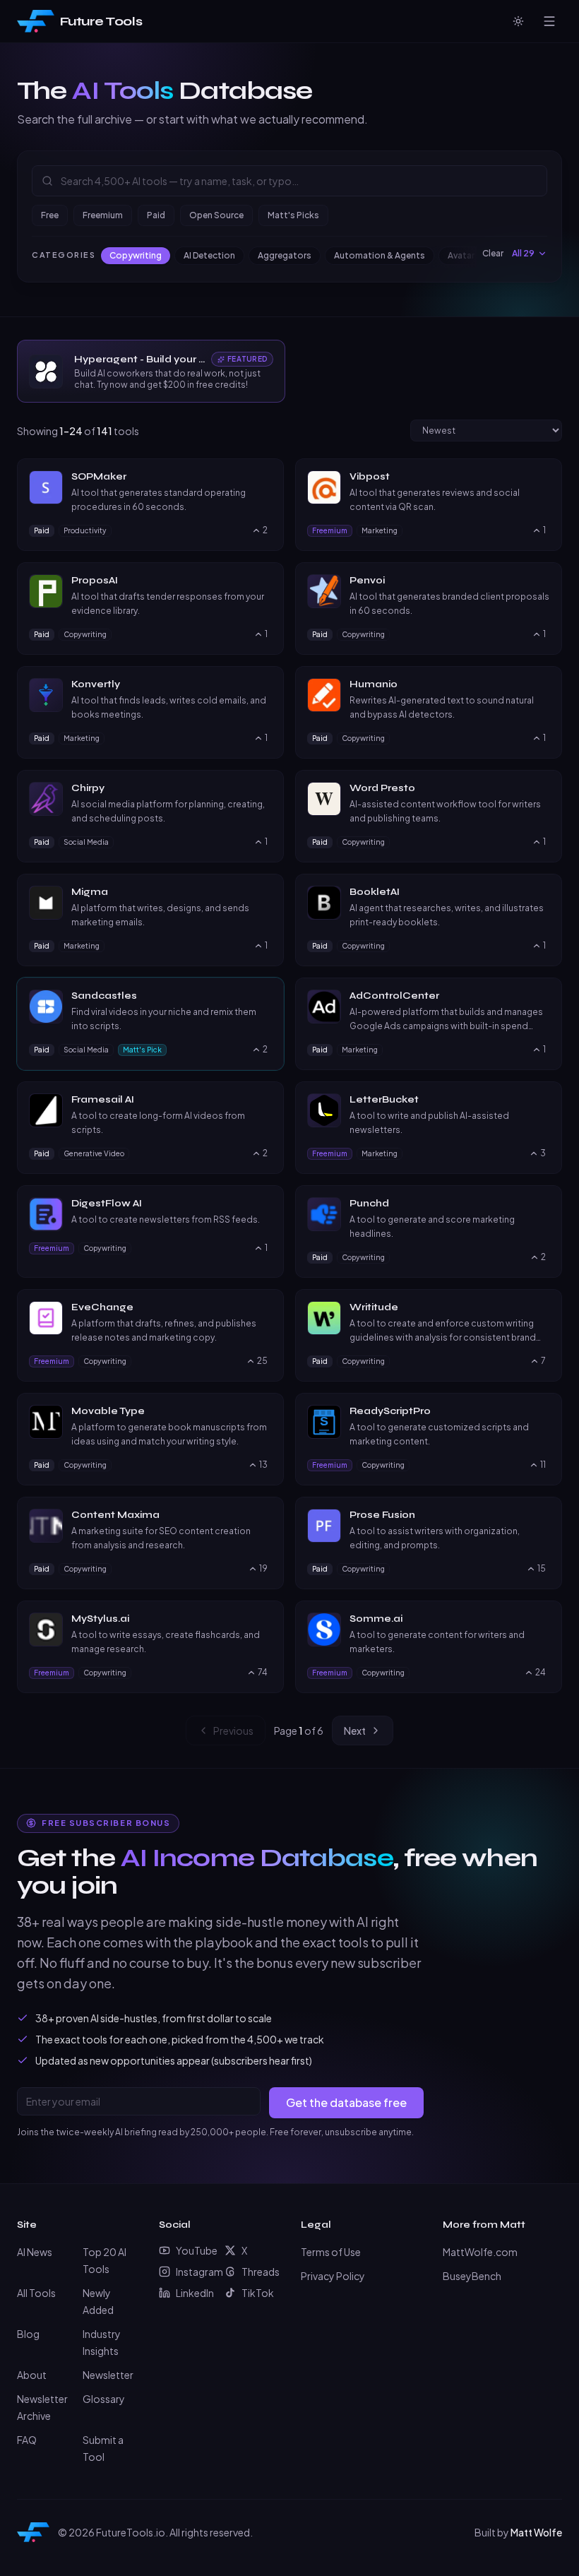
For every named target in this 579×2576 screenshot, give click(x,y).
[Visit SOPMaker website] (265, 477)
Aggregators (285, 255)
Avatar (461, 255)
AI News (35, 2252)
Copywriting (136, 255)
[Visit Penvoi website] (544, 581)
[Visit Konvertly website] (265, 684)
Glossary (104, 2399)
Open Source (216, 215)
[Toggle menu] (549, 21)
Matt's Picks (293, 215)
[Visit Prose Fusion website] (544, 1515)
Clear (493, 253)
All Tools (36, 2293)
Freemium (103, 215)
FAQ (27, 2440)
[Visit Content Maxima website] (265, 1515)
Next (355, 1731)
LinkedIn (195, 2293)
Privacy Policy (333, 2276)
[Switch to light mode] (518, 21)
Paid (156, 215)
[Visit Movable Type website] (265, 1411)
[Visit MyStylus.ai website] (265, 1619)
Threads (260, 2272)
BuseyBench (472, 2276)
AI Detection (209, 255)
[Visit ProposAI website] (265, 581)
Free (50, 215)
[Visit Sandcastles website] (265, 996)
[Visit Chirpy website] (265, 788)
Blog (28, 2334)
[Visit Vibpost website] (544, 477)
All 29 (523, 253)
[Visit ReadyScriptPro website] (544, 1411)
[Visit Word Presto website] (544, 788)
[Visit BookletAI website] (544, 892)
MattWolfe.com (480, 2252)
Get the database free (346, 2102)
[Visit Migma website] (265, 892)
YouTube (195, 2250)
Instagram (195, 2272)
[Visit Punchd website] (544, 1204)
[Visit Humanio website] (544, 684)
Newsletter (108, 2375)
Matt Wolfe (536, 2532)
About (32, 2375)
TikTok (258, 2293)
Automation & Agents (380, 255)
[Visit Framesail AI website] (265, 1100)
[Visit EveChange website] (265, 1307)
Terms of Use (331, 2252)
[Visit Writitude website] (544, 1307)
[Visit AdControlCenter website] (544, 996)
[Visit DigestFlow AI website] (265, 1204)
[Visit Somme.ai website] (544, 1619)
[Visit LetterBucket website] (544, 1100)
